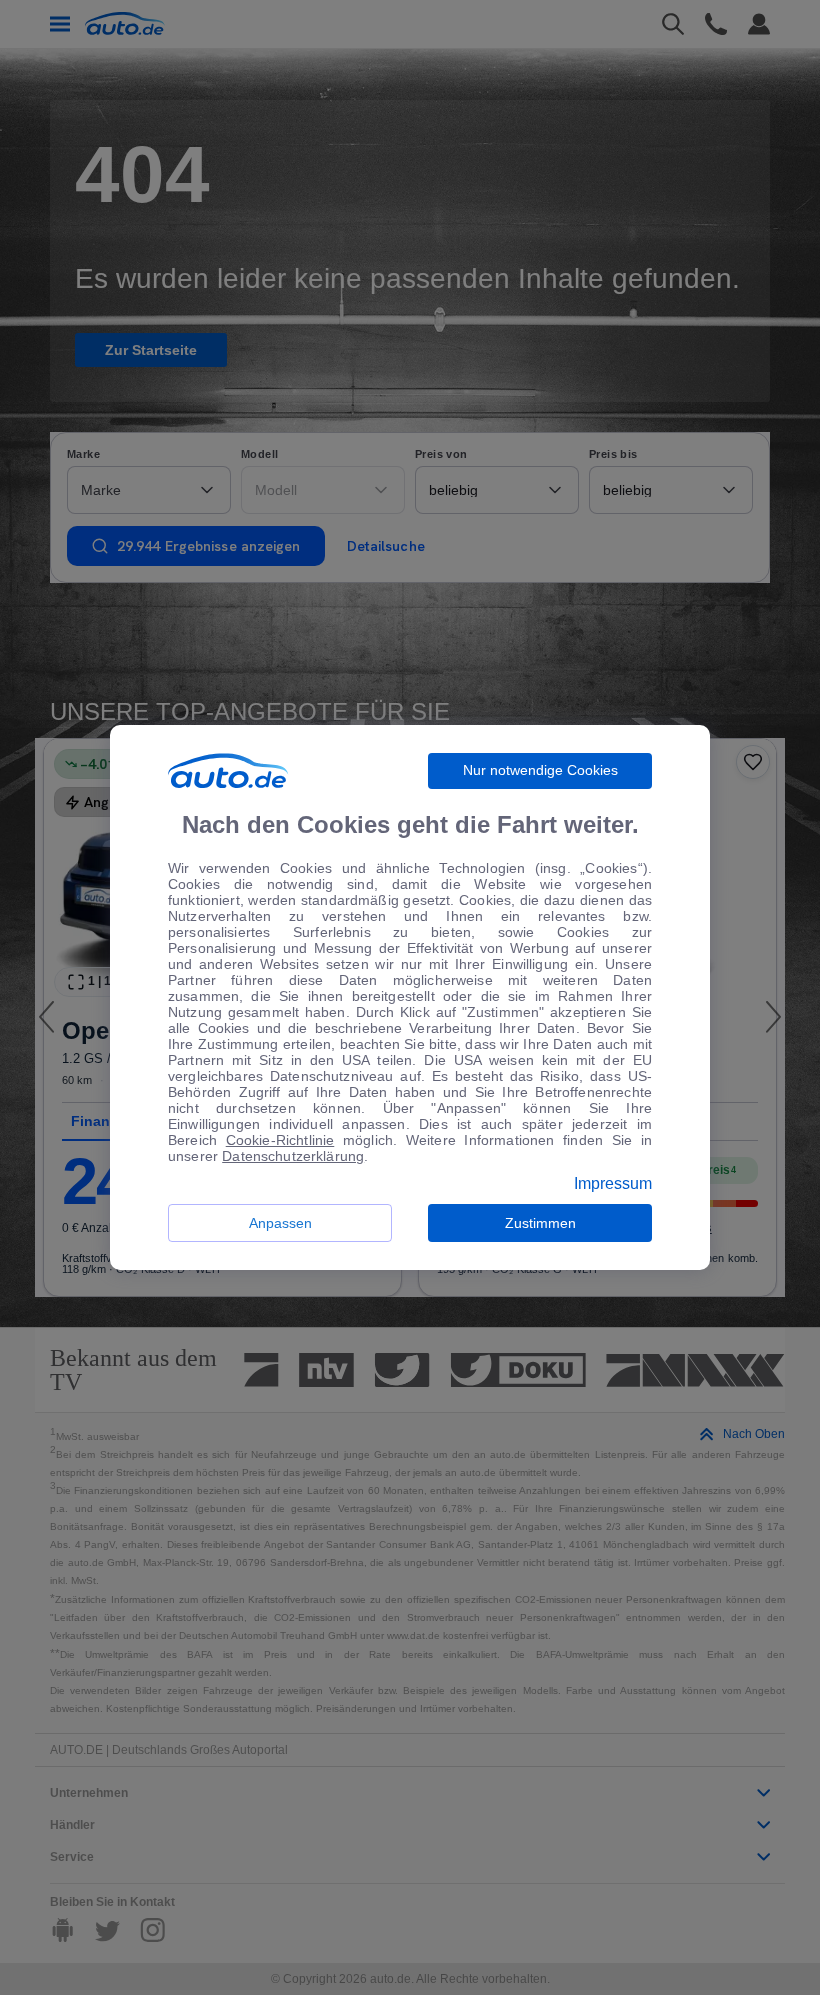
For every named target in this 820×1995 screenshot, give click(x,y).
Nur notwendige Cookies (540, 770)
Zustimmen (540, 1223)
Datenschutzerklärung (293, 1156)
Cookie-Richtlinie (280, 1140)
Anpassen (280, 1223)
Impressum (613, 1184)
